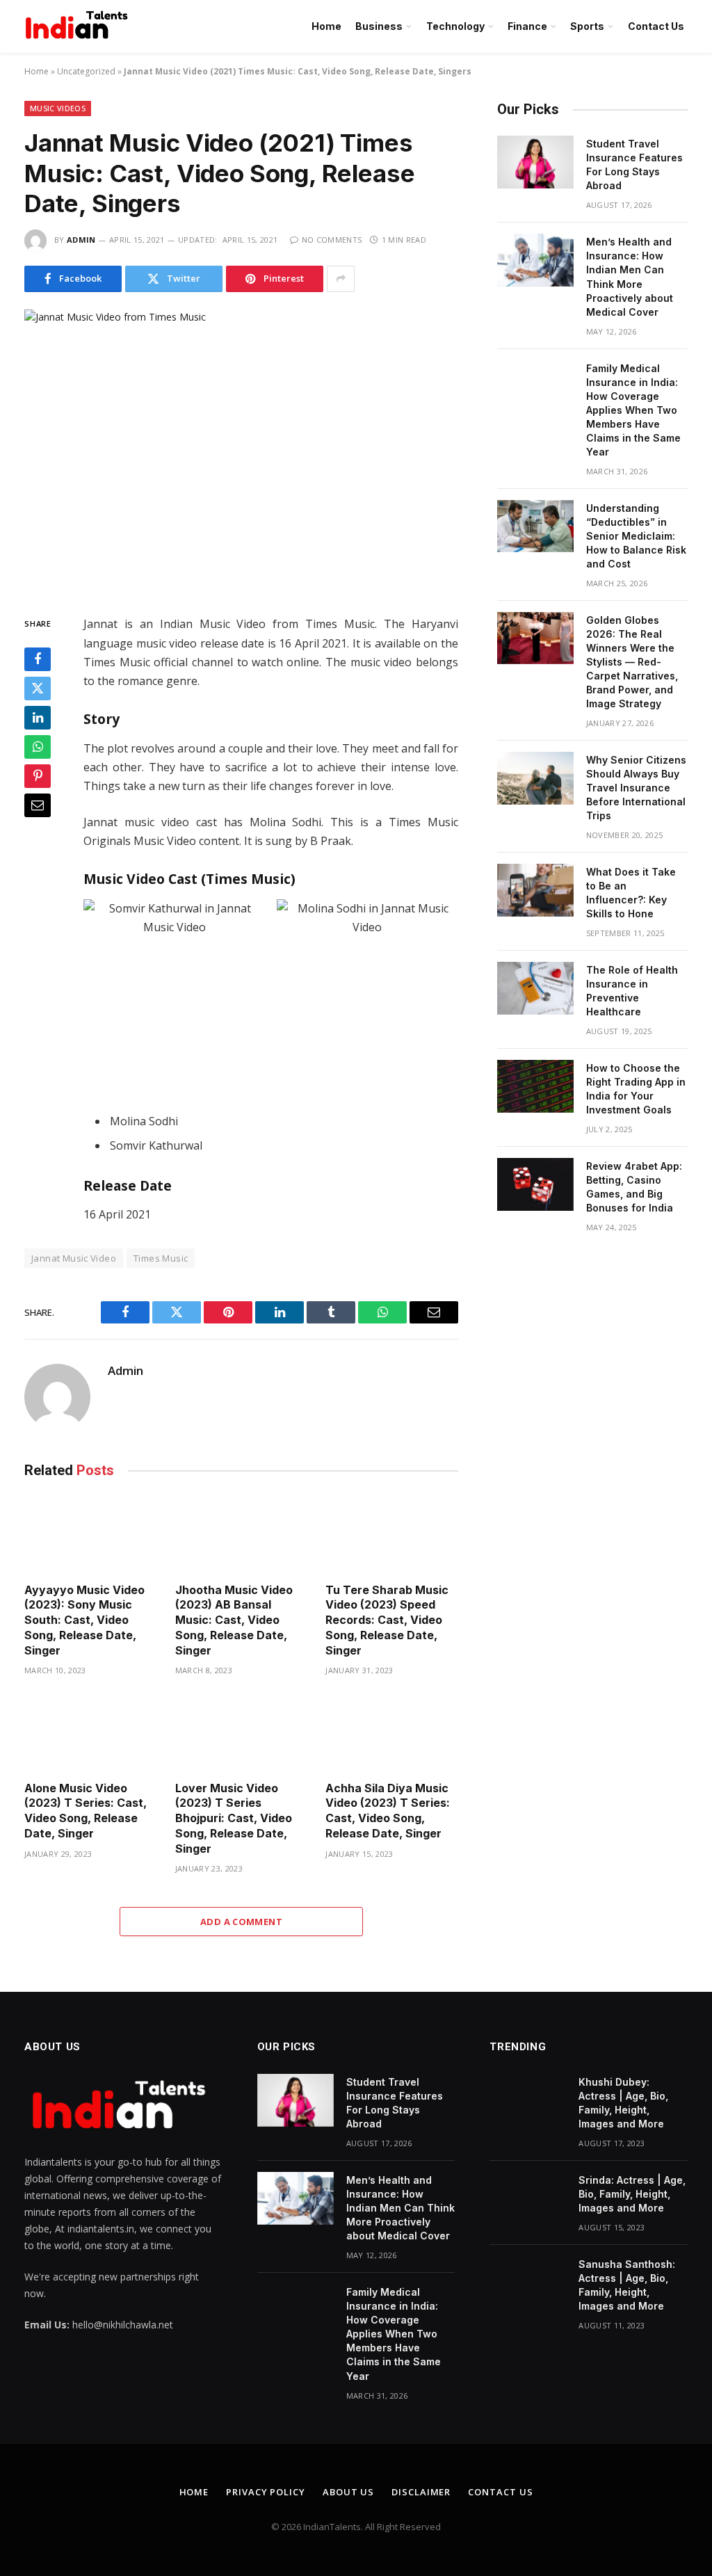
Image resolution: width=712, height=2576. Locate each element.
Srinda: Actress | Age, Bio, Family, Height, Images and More (632, 2194)
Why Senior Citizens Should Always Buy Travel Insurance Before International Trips (636, 788)
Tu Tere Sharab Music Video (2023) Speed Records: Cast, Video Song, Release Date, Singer (387, 1620)
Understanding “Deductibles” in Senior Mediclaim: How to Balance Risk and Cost (636, 536)
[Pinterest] (38, 776)
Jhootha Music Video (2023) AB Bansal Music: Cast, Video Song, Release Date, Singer (234, 1620)
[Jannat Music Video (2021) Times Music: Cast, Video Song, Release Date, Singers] (241, 451)
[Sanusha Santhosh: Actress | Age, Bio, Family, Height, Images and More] (528, 2283)
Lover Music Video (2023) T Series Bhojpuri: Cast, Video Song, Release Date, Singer (234, 1818)
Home (326, 26)
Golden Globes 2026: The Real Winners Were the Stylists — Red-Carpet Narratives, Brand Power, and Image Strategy (632, 662)
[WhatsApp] (38, 747)
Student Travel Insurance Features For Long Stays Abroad (634, 164)
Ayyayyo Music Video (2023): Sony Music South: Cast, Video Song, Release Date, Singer (84, 1620)
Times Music (161, 1258)
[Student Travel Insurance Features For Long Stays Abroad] (535, 162)
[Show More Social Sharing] (341, 279)
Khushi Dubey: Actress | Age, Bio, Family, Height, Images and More (623, 2103)
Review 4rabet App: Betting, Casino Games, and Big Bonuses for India (634, 1187)
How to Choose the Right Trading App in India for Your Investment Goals (636, 1089)
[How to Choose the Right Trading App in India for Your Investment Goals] (535, 1086)
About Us (348, 2492)
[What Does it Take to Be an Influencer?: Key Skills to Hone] (535, 890)
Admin (81, 240)
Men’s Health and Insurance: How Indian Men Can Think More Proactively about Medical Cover (630, 276)
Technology (455, 26)
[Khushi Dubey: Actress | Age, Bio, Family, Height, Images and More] (528, 2100)
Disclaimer (421, 2492)
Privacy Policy (266, 2492)
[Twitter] (38, 689)
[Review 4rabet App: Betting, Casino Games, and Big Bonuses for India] (535, 1184)
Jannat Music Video (74, 1258)
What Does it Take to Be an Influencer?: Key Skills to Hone (631, 893)
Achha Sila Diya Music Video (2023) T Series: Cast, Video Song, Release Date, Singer (388, 1811)
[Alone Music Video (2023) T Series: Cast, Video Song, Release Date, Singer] (91, 1732)
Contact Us (656, 26)
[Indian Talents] (79, 26)
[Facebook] (38, 659)
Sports (587, 26)
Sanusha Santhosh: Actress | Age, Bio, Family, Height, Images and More (627, 2285)
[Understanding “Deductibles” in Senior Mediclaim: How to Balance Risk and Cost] (535, 526)
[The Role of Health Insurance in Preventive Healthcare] (535, 988)
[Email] (38, 805)
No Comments (332, 240)
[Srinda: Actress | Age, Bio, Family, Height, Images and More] (528, 2198)
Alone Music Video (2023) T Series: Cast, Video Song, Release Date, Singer (86, 1811)
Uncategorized (86, 71)
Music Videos (58, 108)
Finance (527, 26)
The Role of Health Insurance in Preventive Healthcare (632, 991)
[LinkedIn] (38, 718)
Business (379, 26)
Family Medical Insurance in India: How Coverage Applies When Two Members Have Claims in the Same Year (633, 410)
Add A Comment (241, 1922)
